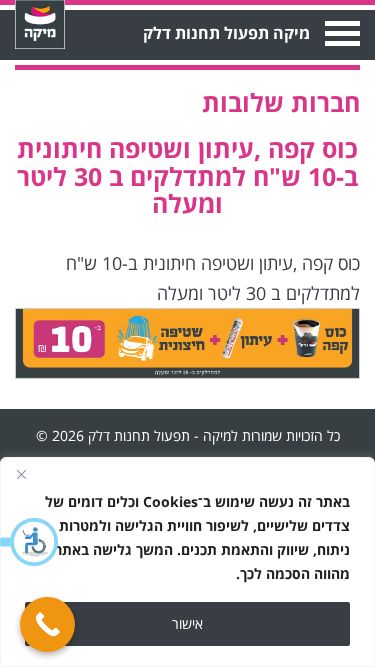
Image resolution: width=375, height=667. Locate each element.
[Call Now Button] (47, 624)
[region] (187, 562)
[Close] (21, 474)
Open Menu (340, 33)
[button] (30, 542)
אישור (187, 623)
